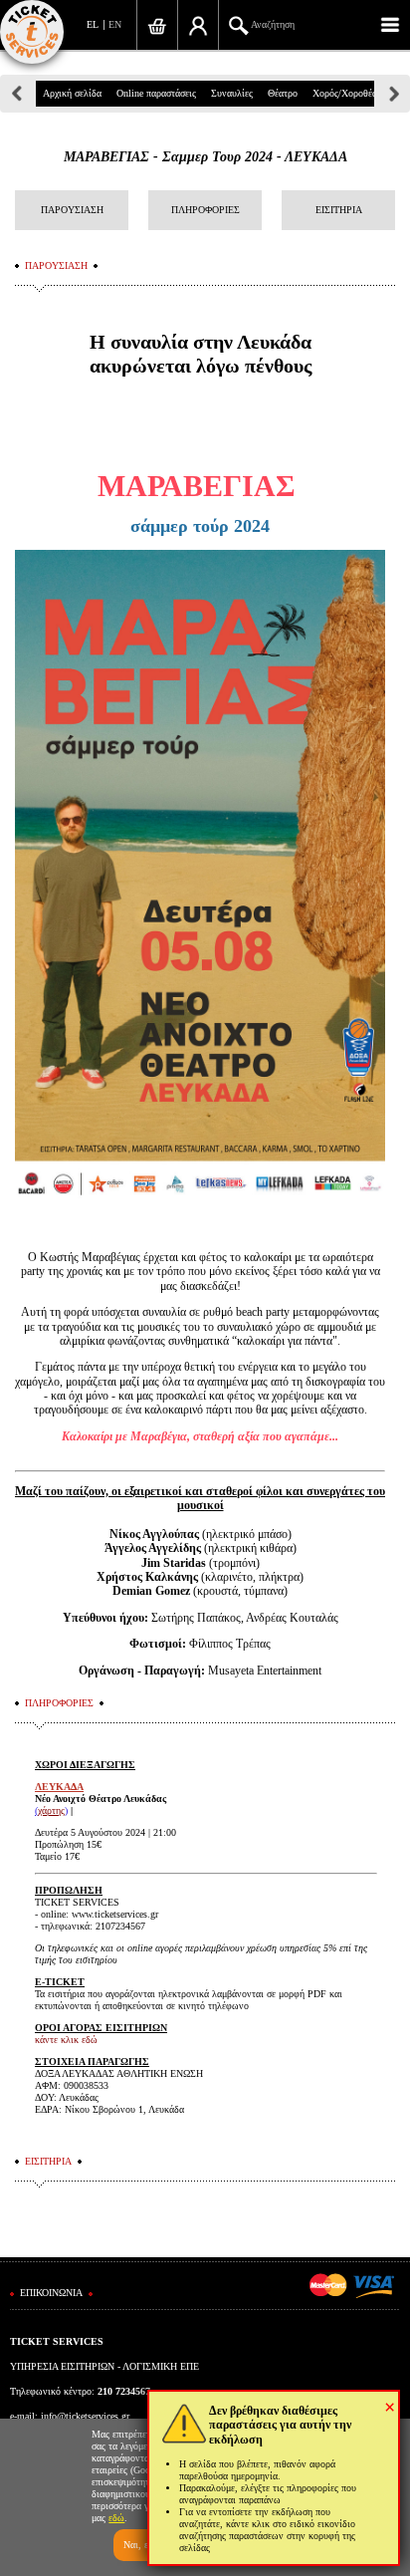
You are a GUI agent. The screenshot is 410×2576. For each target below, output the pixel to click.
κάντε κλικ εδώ (66, 2040)
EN (115, 24)
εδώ (116, 2518)
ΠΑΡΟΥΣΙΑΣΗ (72, 210)
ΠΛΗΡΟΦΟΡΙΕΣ (205, 210)
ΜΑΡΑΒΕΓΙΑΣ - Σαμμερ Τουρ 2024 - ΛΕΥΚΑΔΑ (205, 157)
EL (93, 24)
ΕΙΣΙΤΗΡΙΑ (339, 210)
